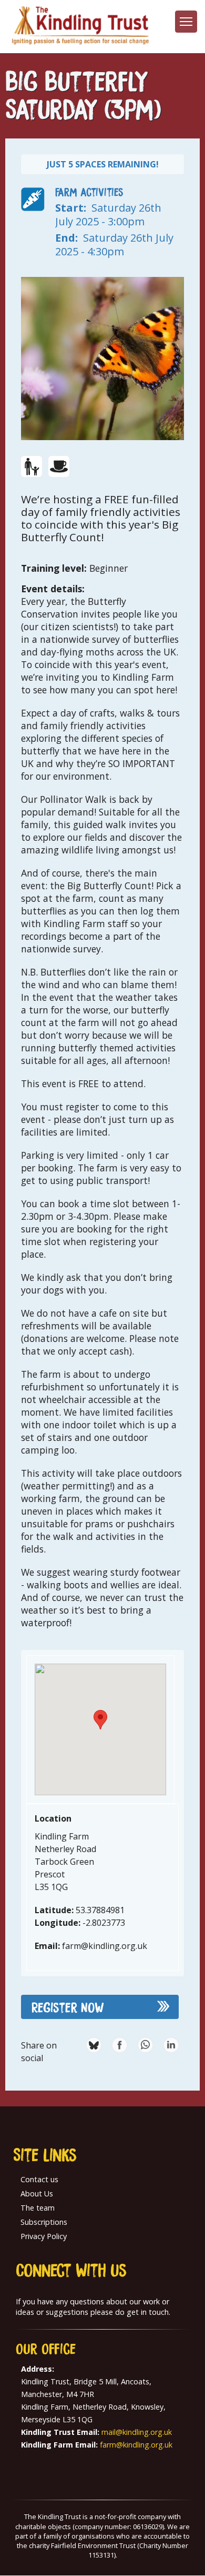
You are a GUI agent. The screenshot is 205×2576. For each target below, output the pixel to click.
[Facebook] (120, 2045)
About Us (37, 2194)
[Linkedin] (171, 2045)
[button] (100, 1720)
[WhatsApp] (145, 2045)
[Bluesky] (94, 2045)
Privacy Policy (44, 2236)
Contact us (39, 2179)
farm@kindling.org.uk (136, 2445)
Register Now (68, 2007)
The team (38, 2208)
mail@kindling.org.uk (137, 2432)
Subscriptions (44, 2222)
